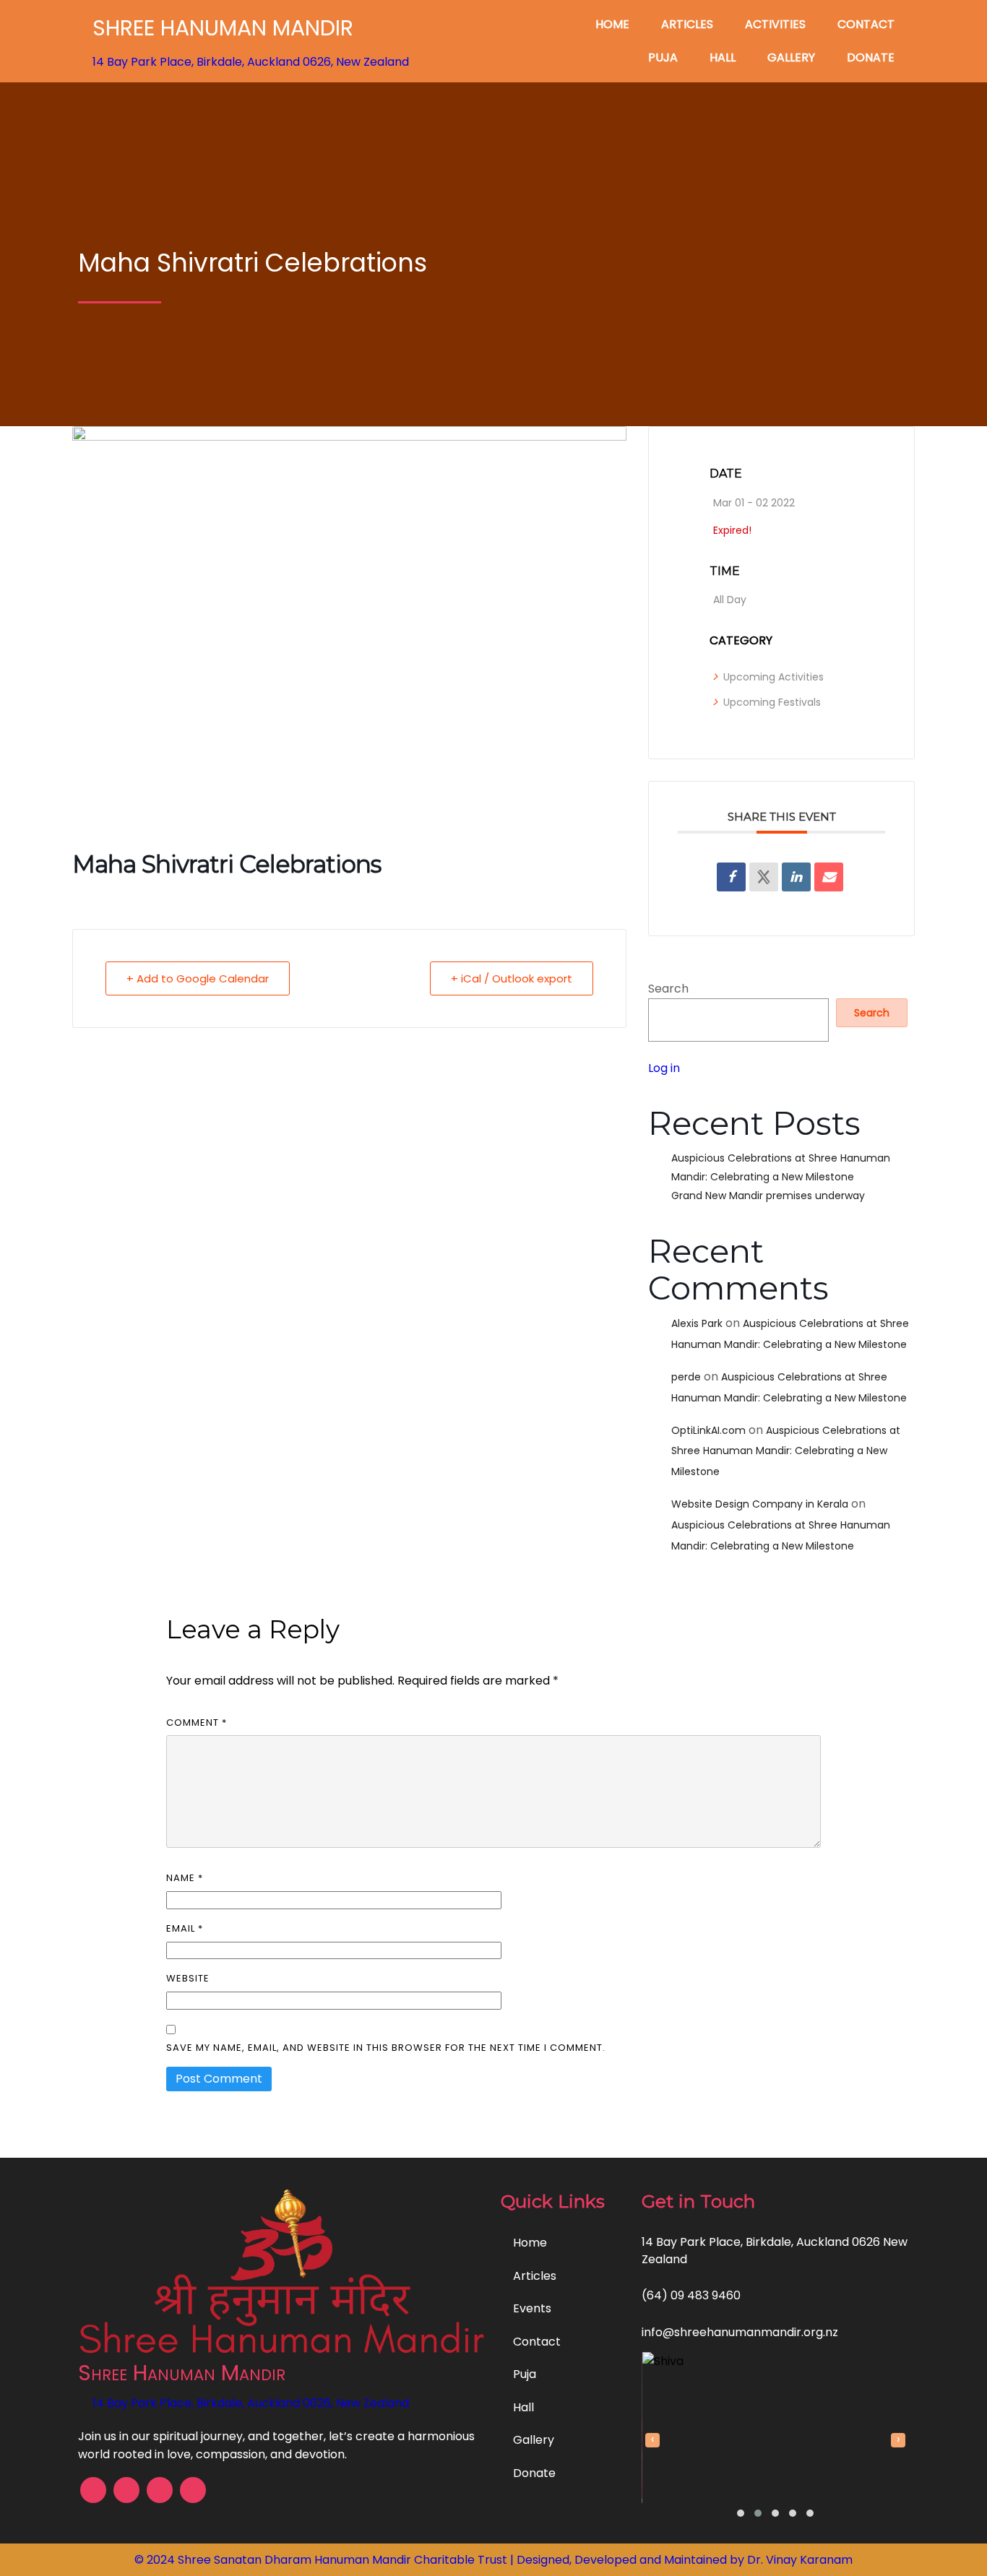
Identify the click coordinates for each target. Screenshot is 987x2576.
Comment (197, 1723)
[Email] (829, 877)
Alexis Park (697, 1323)
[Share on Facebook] (731, 877)
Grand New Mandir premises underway (768, 1196)
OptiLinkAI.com (708, 1430)
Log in (664, 1068)
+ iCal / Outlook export (512, 978)
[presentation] (652, 2440)
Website (188, 1978)
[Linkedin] (796, 877)
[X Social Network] (764, 877)
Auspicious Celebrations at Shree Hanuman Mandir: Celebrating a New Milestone (786, 1451)
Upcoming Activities (773, 677)
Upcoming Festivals (772, 702)
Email (185, 1928)
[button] (741, 2513)
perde (686, 1377)
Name (185, 1878)
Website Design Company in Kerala (760, 1504)
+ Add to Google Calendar (198, 978)
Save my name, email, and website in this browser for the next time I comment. (386, 2048)
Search (668, 989)
